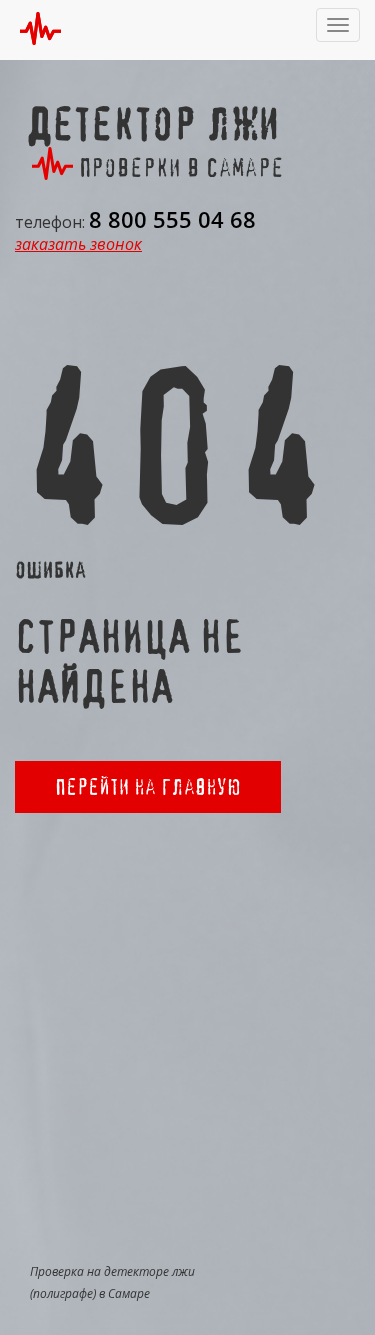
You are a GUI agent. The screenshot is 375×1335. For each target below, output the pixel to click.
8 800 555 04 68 (172, 219)
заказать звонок (78, 244)
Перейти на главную (148, 786)
